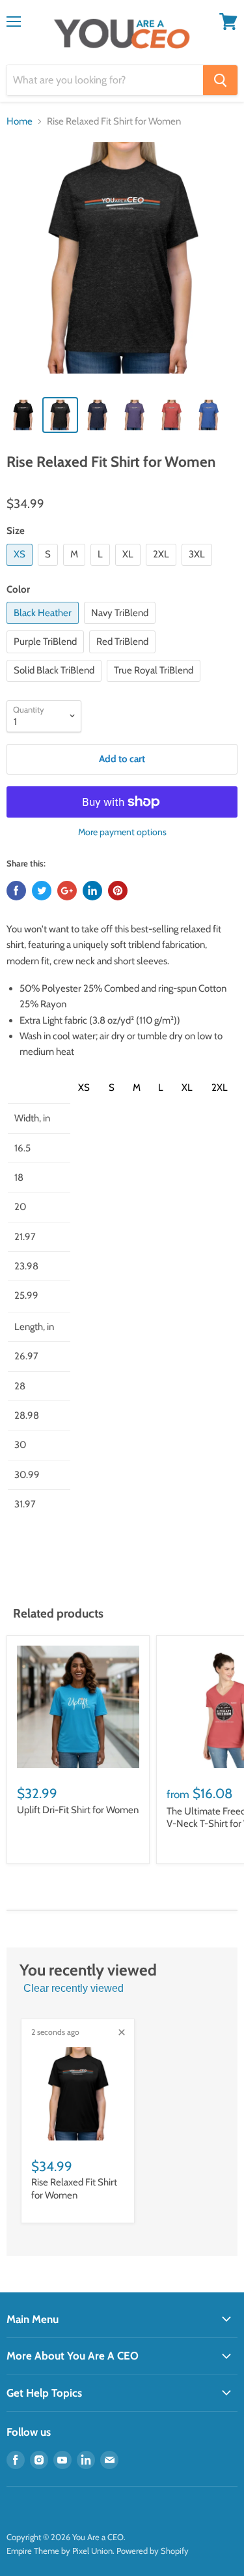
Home (20, 122)
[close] (122, 2032)
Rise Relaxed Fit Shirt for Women (74, 2189)
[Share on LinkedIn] (92, 891)
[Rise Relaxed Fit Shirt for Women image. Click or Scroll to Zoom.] (122, 264)
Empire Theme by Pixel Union (60, 2551)
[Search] (220, 80)
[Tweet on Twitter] (42, 891)
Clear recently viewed (74, 1988)
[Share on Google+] (67, 891)
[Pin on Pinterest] (118, 891)
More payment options (122, 832)
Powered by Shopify (153, 2551)
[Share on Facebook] (16, 891)
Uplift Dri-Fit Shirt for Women (78, 1810)
